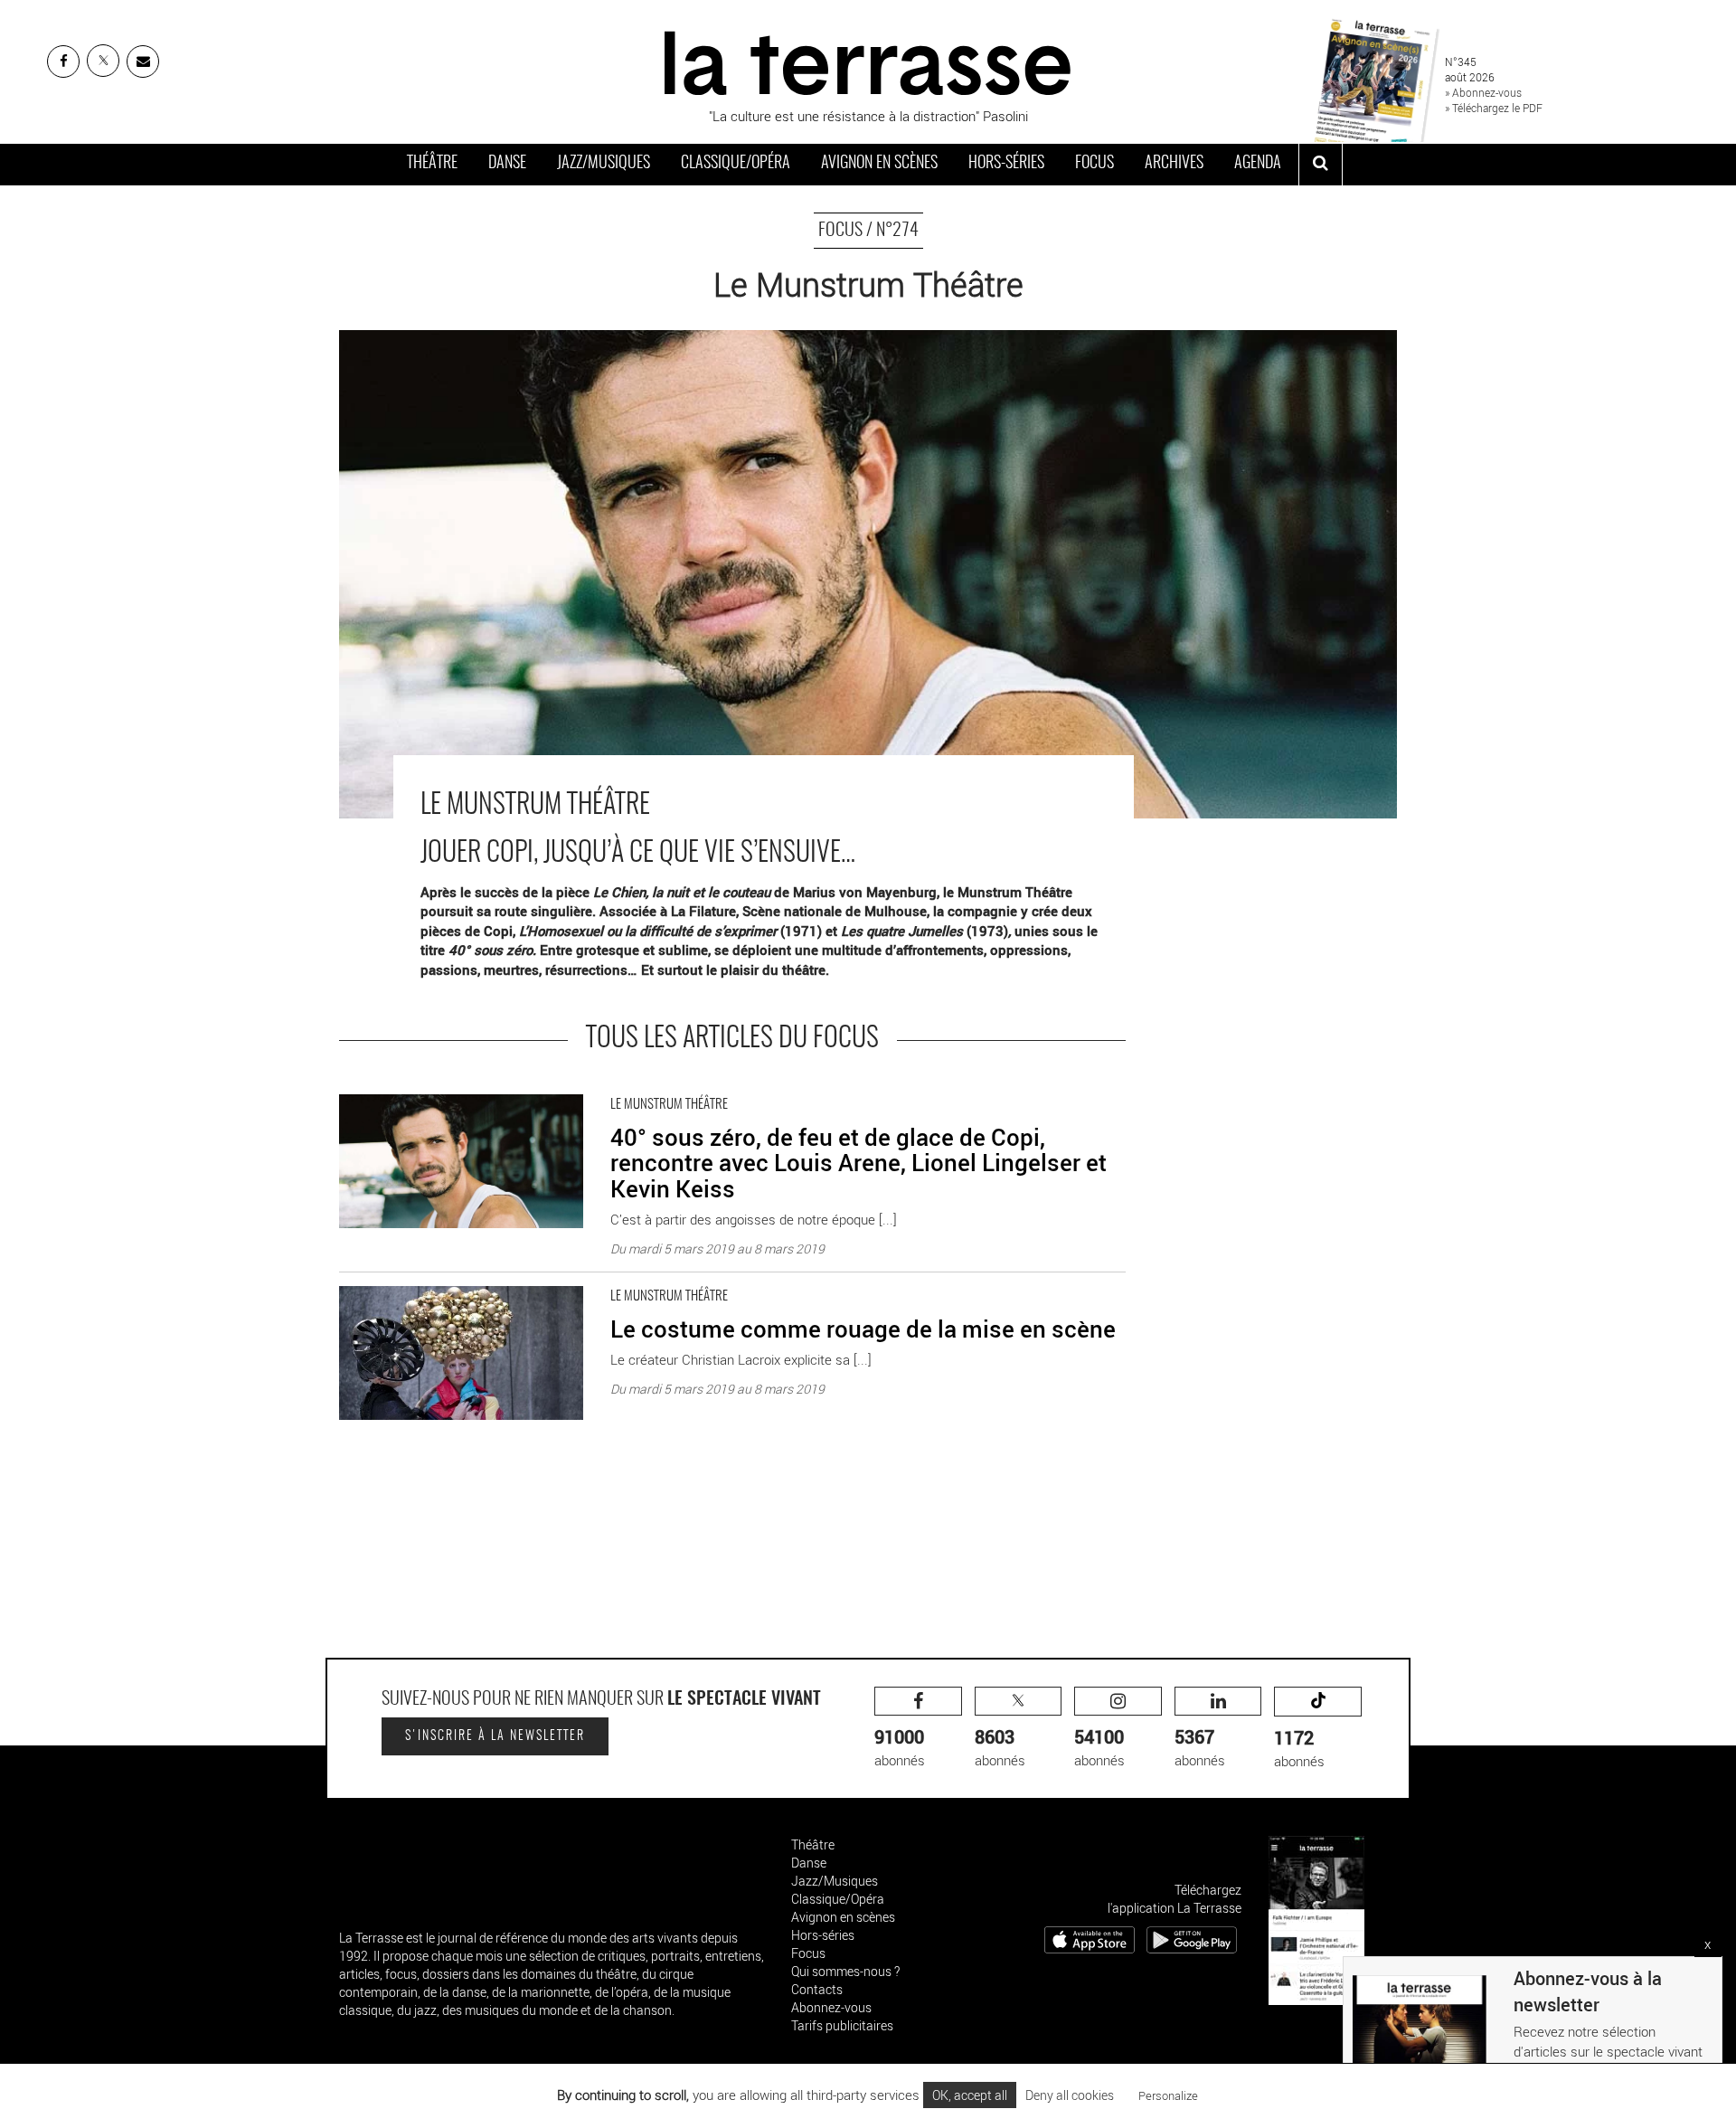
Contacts (817, 1989)
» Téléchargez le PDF (1494, 108)
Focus (1094, 164)
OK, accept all (970, 2095)
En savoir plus (380, 1090)
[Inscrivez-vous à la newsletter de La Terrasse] (143, 61)
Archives (1174, 164)
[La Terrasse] (868, 61)
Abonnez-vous (831, 2007)
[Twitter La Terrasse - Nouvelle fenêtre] (103, 61)
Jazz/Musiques (604, 164)
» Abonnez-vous (1483, 92)
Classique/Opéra (736, 164)
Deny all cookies (1070, 2095)
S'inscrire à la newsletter (495, 1736)
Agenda (1258, 164)
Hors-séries (1006, 164)
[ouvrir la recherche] (1321, 165)
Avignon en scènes (879, 164)
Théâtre (432, 164)
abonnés (900, 1747)
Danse (507, 164)
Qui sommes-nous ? (845, 1971)
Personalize (1168, 2095)
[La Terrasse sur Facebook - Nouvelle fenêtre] (63, 61)
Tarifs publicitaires (842, 2025)
